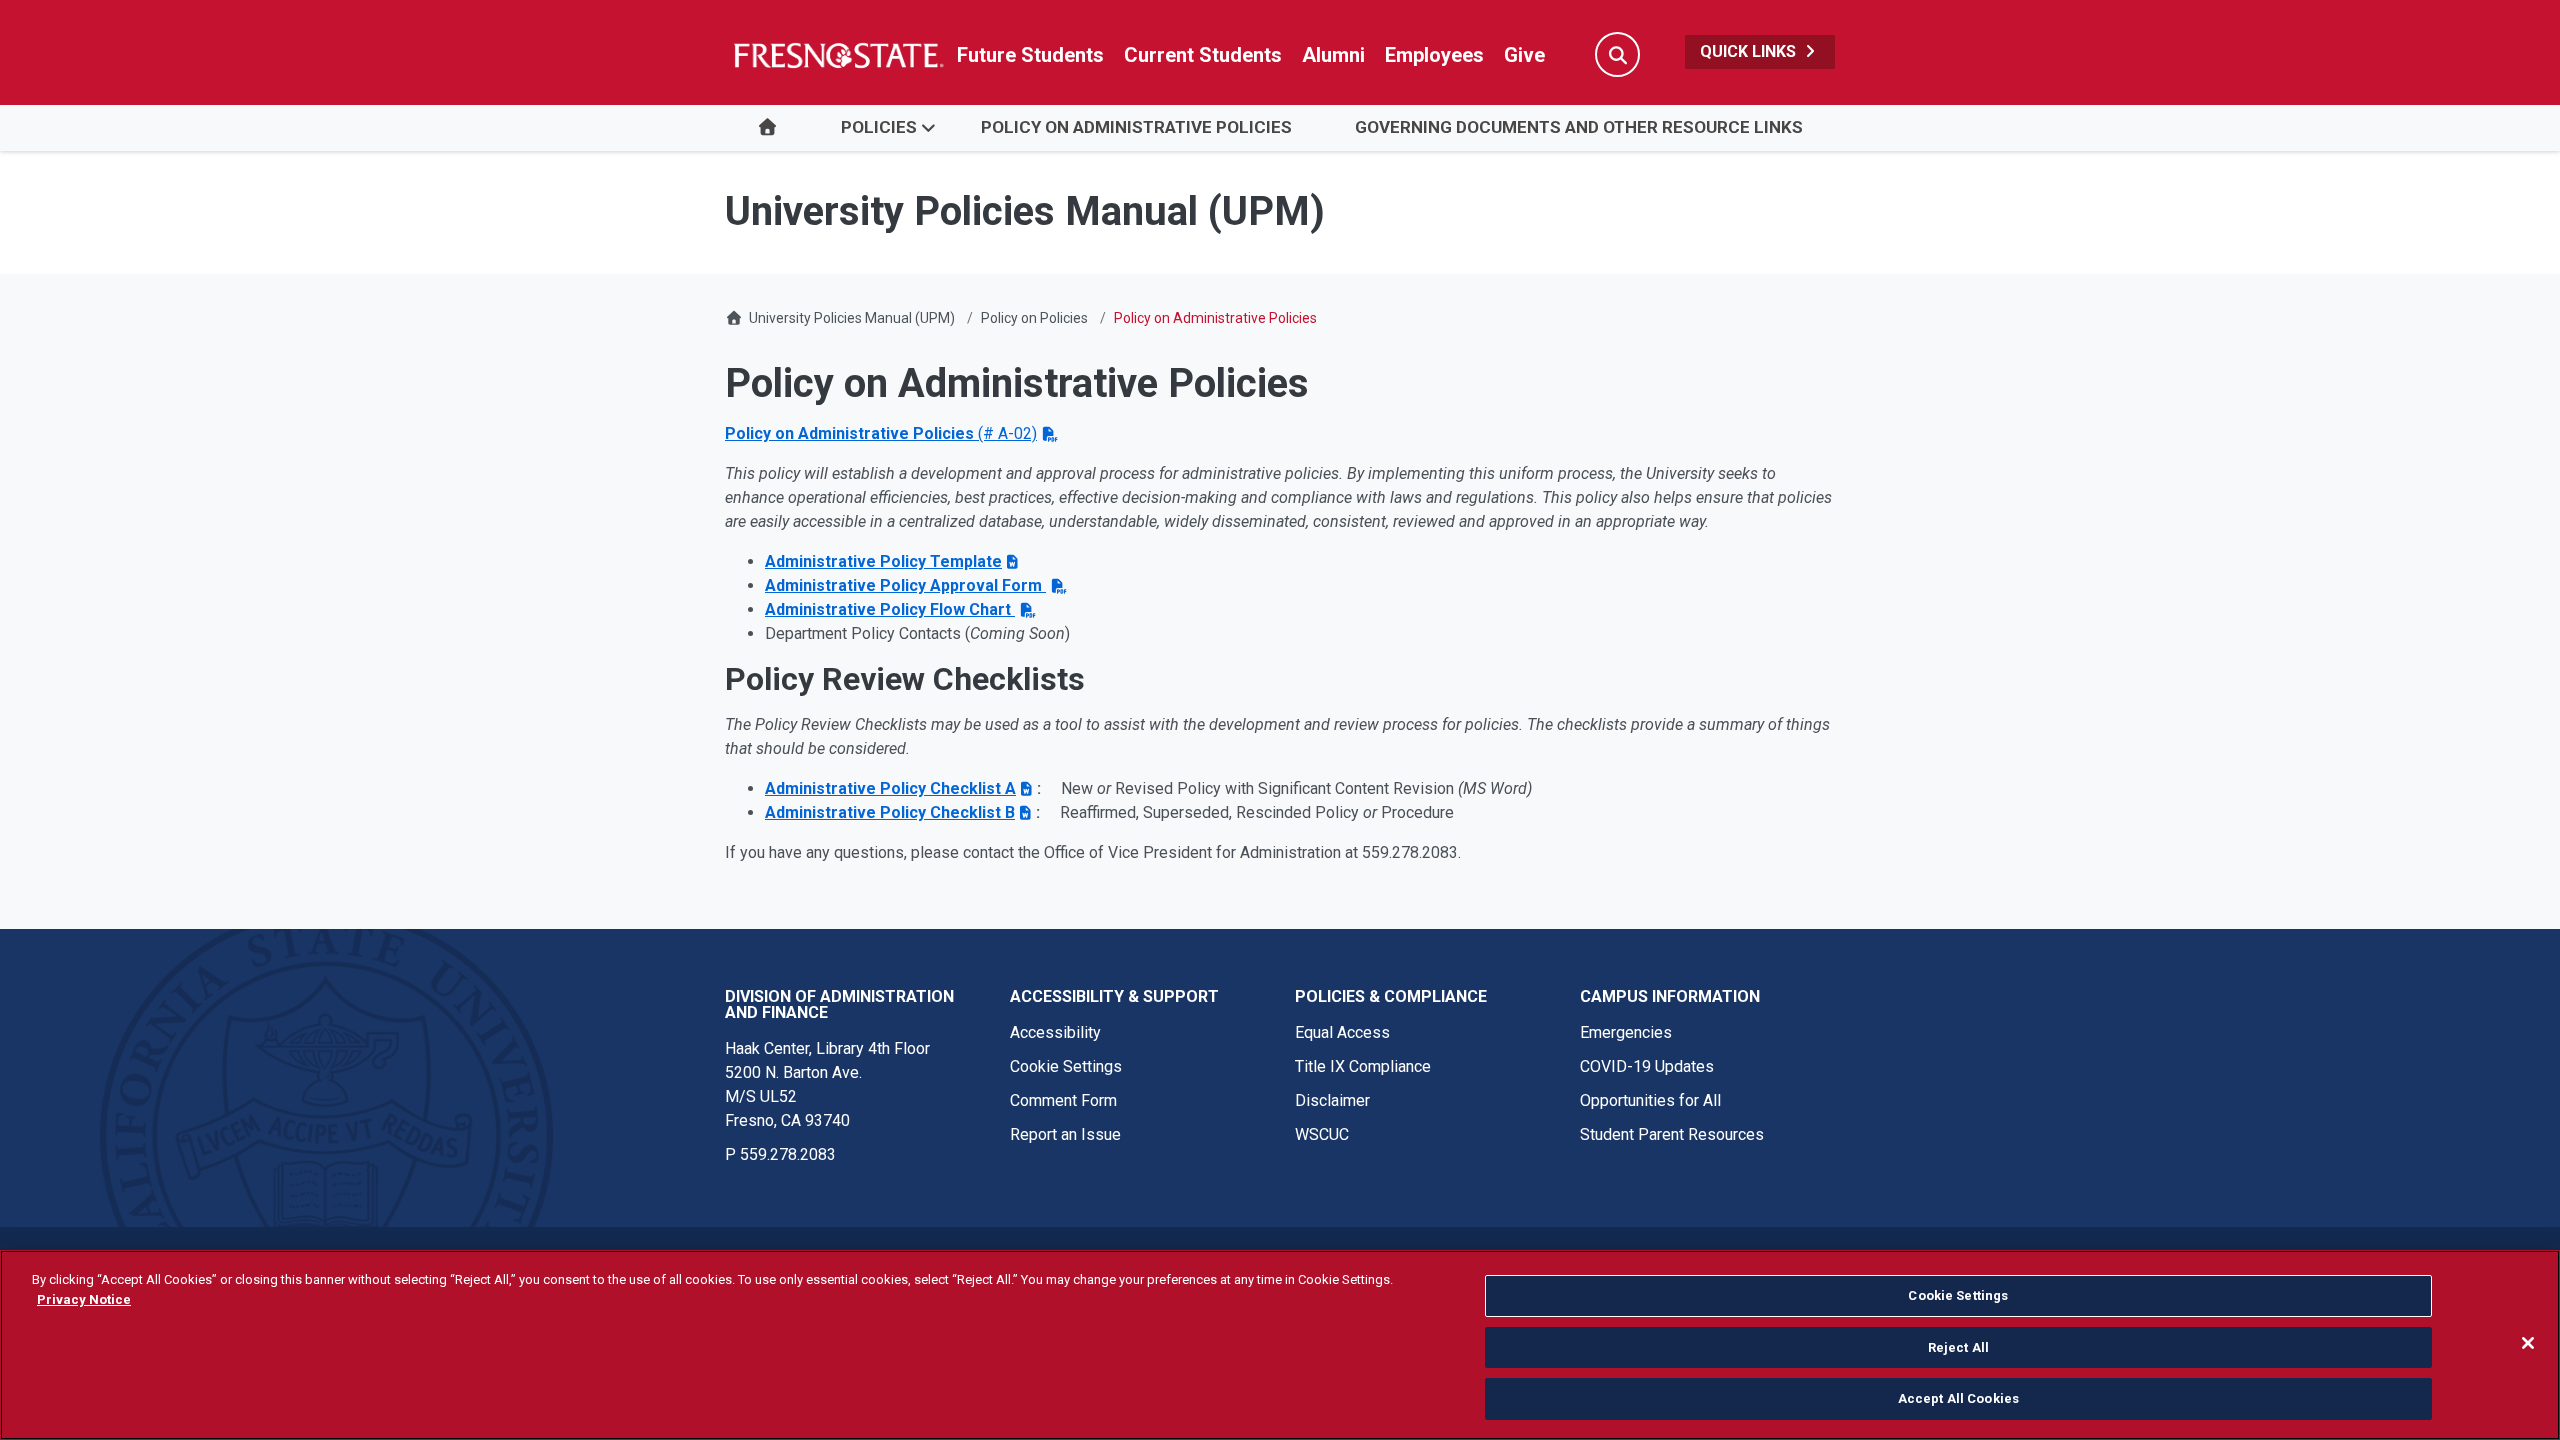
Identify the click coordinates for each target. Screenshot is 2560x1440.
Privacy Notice (84, 1299)
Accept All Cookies (1958, 1398)
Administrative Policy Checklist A (890, 788)
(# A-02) (881, 433)
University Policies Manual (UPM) (852, 318)
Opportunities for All (1650, 1100)
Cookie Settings (1066, 1066)
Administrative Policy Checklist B (890, 812)
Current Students (1203, 55)
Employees (1434, 55)
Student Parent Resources (1672, 1134)
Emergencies (1626, 1032)
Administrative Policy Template (883, 561)
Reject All (1958, 1347)
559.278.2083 (788, 1154)
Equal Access (1342, 1032)
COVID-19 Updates (1647, 1066)
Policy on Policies (1034, 318)
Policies (879, 127)
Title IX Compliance (1363, 1066)
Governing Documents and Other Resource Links (1579, 127)
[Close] (2528, 1343)
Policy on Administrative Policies (1136, 127)
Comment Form (1063, 1100)
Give (1524, 55)
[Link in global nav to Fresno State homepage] (837, 55)
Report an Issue (1065, 1134)
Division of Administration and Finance (839, 1004)
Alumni (1333, 55)
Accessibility (1055, 1032)
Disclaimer (1332, 1100)
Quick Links (1750, 51)
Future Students (1030, 55)
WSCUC (1322, 1134)
